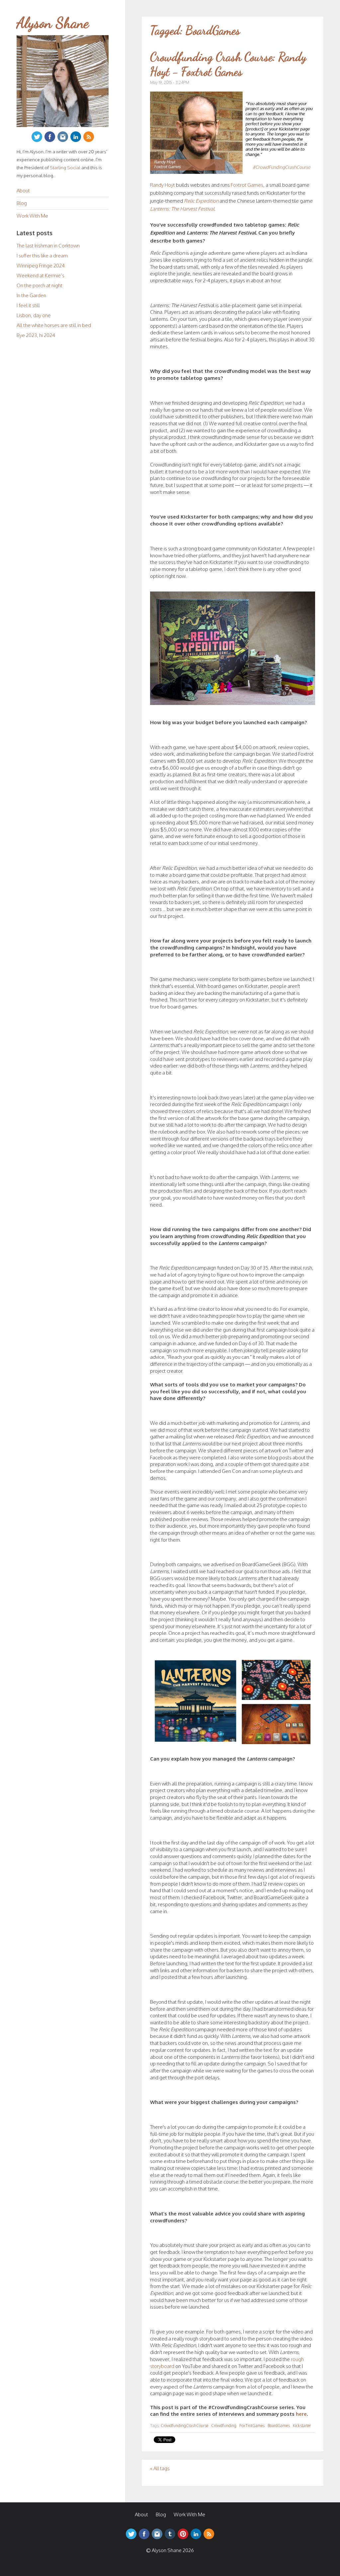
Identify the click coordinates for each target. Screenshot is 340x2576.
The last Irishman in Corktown (48, 246)
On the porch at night (40, 285)
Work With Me (32, 216)
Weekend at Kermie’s (41, 276)
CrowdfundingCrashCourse (184, 2426)
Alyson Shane (53, 23)
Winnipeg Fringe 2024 (41, 266)
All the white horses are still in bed (54, 325)
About (23, 191)
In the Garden (31, 295)
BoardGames (279, 2426)
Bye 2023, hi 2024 (36, 335)
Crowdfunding (224, 2426)
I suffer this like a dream (42, 256)
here (301, 2414)
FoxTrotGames (252, 2426)
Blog (22, 203)
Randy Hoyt (163, 185)
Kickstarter (302, 2426)
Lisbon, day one (34, 315)
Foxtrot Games (247, 185)
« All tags (160, 2468)
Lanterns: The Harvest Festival (182, 209)
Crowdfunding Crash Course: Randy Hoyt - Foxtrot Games (228, 64)
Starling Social (65, 167)
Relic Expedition (201, 201)
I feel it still (28, 305)
